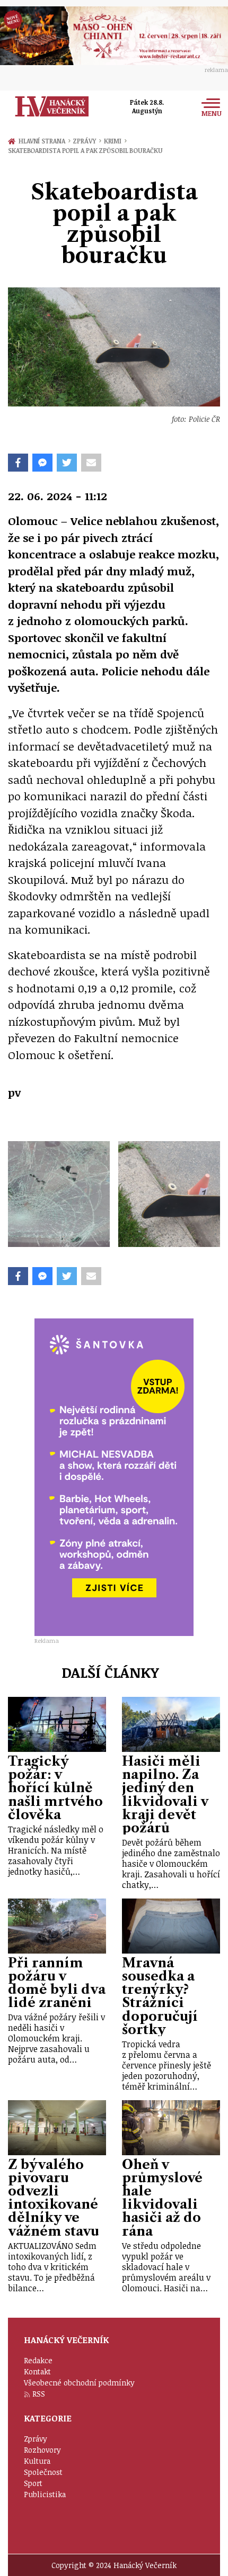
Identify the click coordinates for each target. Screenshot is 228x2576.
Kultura (37, 2461)
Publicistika (45, 2494)
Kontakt (37, 2371)
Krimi (115, 141)
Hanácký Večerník (52, 106)
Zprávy (87, 141)
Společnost (43, 2472)
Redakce (38, 2360)
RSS (39, 2394)
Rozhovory (42, 2450)
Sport (33, 2483)
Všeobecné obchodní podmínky (79, 2383)
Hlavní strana (43, 141)
